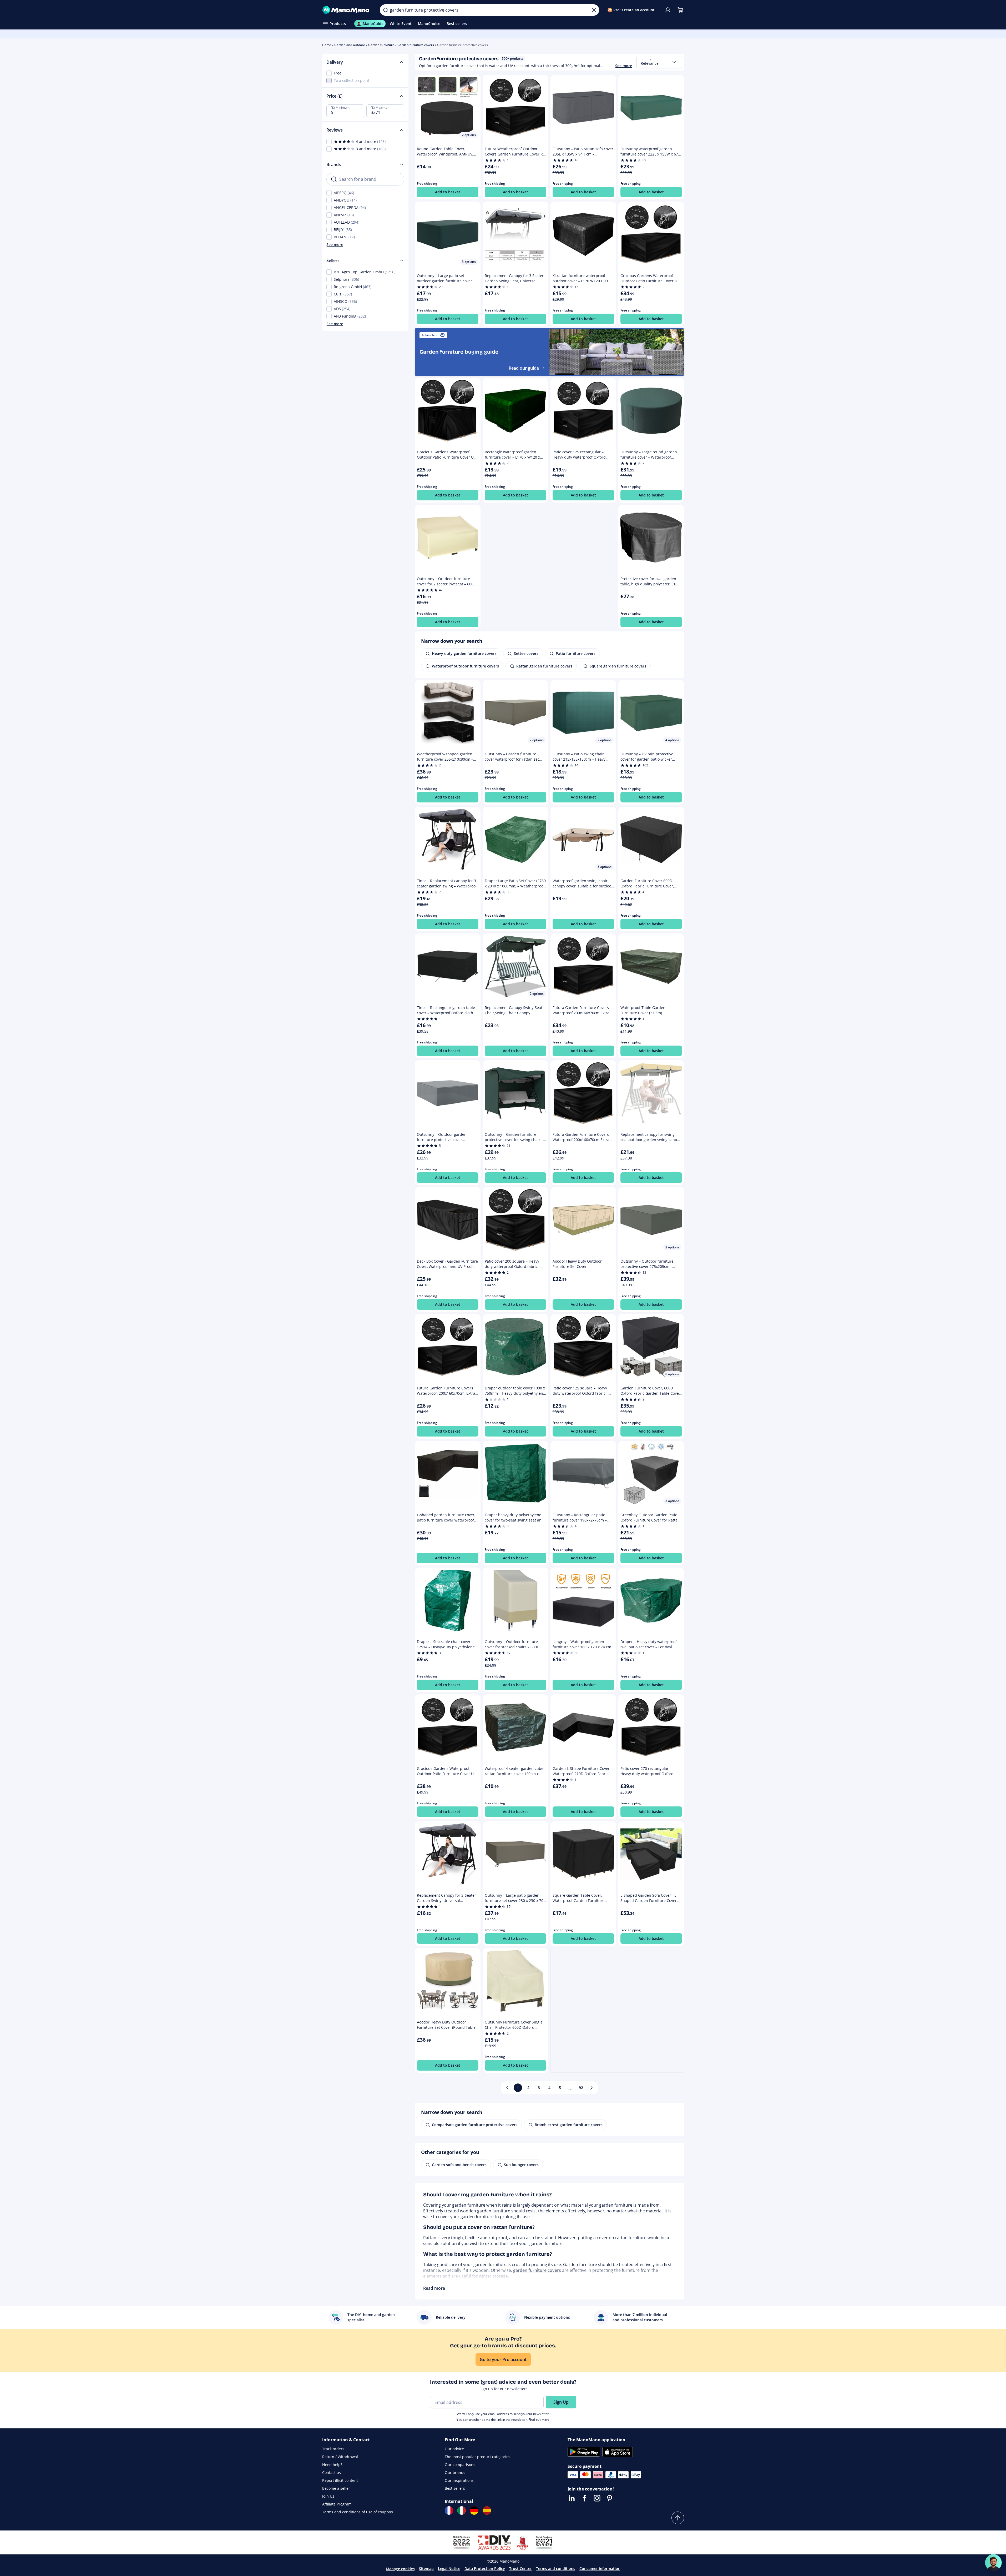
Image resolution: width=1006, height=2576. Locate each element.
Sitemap (426, 2569)
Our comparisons (460, 2465)
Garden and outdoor (350, 45)
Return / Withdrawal (340, 2457)
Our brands (455, 2472)
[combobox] (659, 62)
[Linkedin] (572, 2498)
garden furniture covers (537, 2270)
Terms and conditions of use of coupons (358, 2512)
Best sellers (455, 2488)
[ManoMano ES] (487, 2510)
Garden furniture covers (416, 45)
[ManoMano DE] (474, 2510)
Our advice (454, 2449)
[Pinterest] (610, 2498)
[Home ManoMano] (347, 10)
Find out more (539, 2420)
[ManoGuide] (993, 2563)
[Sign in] (668, 10)
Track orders (333, 2449)
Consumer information (600, 2569)
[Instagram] (597, 2498)
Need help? (332, 2465)
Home (327, 45)
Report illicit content (340, 2480)
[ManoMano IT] (462, 2510)
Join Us (328, 2496)
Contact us (332, 2472)
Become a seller (336, 2488)
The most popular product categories (477, 2457)
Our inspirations (459, 2480)
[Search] (386, 10)
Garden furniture (381, 45)
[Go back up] (678, 2518)
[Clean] (594, 10)
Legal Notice (449, 2569)
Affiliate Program (337, 2504)
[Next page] (592, 2088)
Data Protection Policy (485, 2569)
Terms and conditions (556, 2569)
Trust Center (520, 2569)
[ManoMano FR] (449, 2510)
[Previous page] (507, 2088)
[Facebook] (584, 2498)
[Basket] (680, 10)
